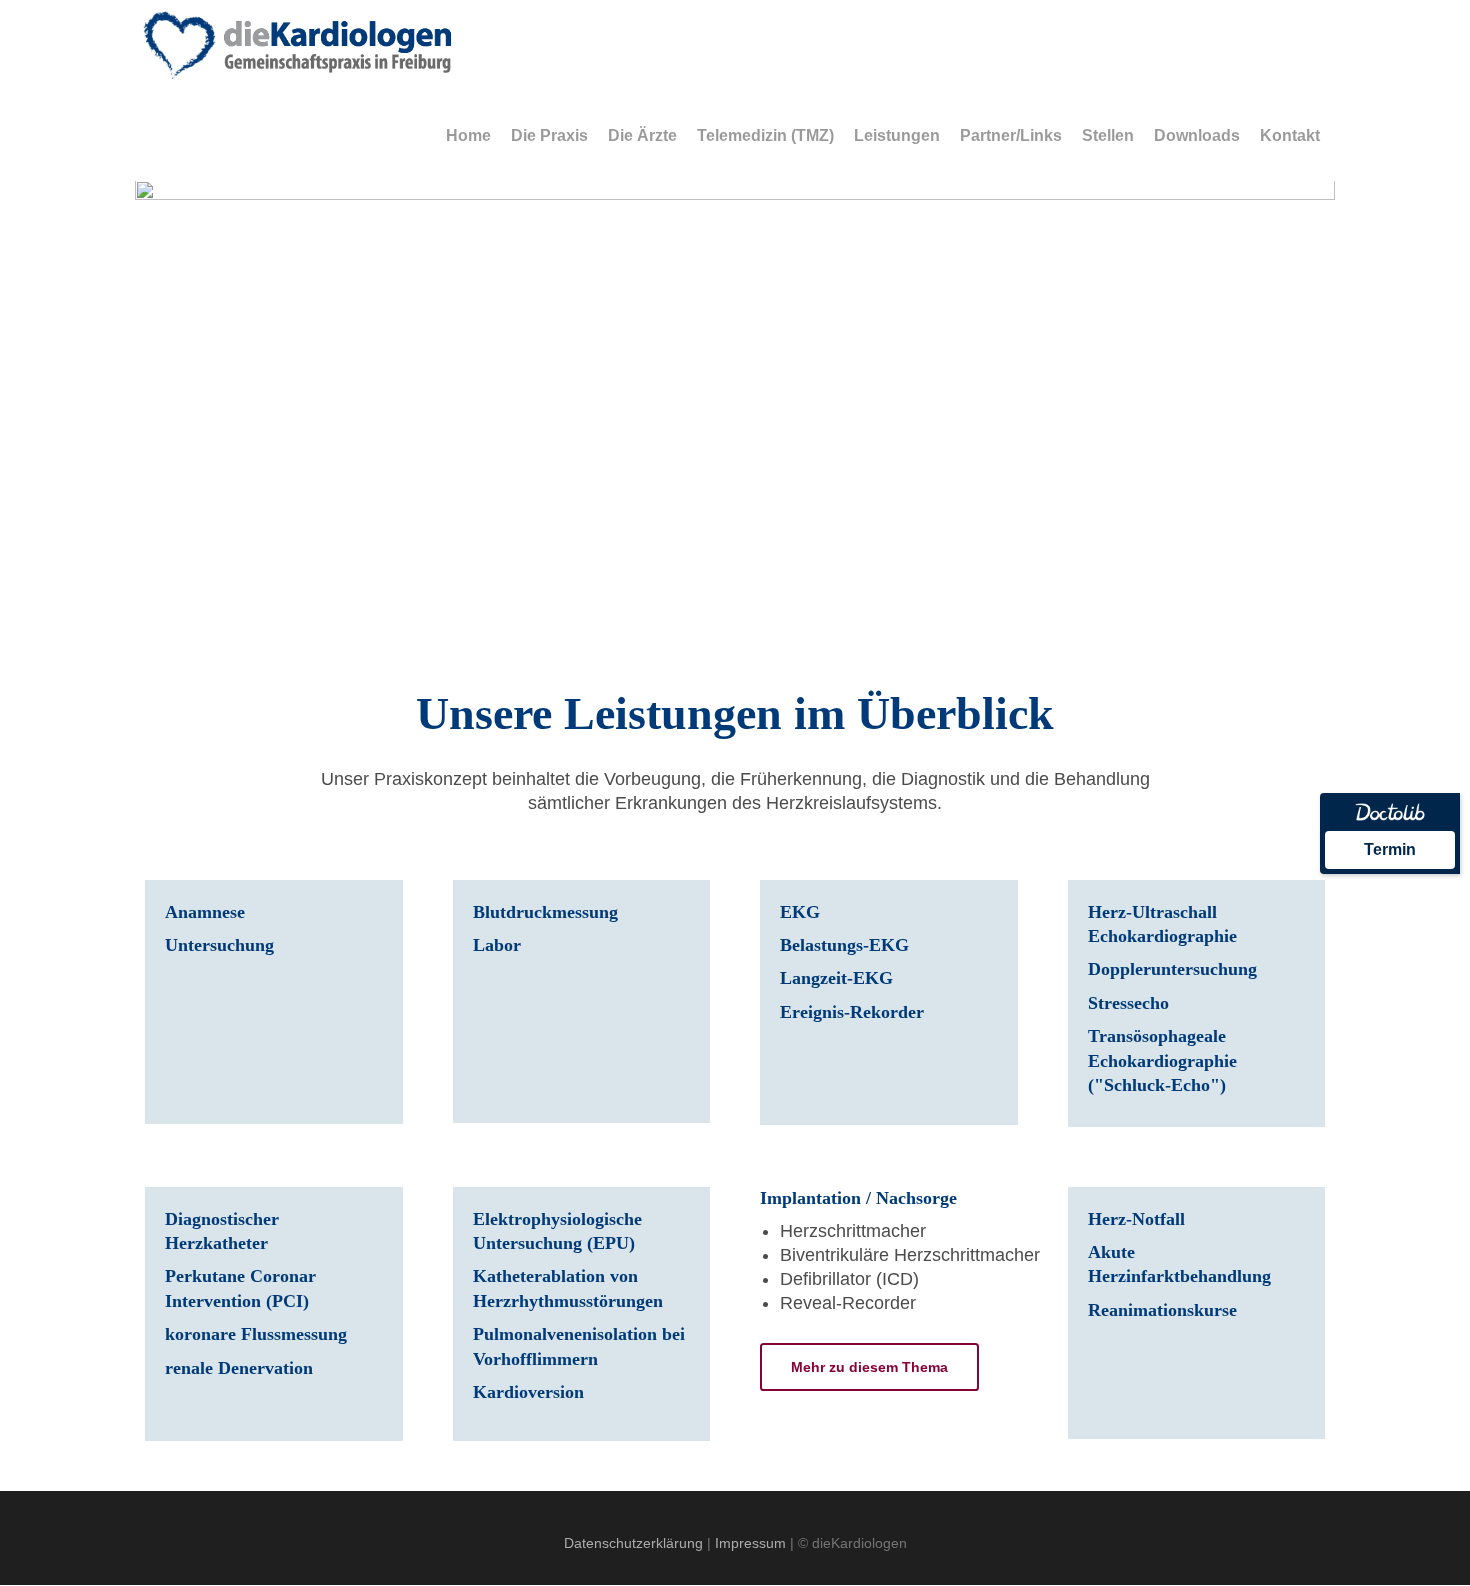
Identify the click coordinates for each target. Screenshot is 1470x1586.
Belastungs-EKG (844, 945)
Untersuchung (219, 945)
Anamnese (205, 912)
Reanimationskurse (1162, 1310)
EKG (800, 912)
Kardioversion (528, 1392)
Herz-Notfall (1136, 1219)
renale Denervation (239, 1368)
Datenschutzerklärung (633, 1543)
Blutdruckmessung (545, 912)
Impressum (750, 1543)
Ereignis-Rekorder (852, 1012)
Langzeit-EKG (836, 978)
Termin (1390, 849)
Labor (497, 945)
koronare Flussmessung (256, 1334)
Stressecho (1128, 1003)
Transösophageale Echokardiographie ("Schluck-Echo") (1165, 1060)
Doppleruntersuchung (1172, 969)
